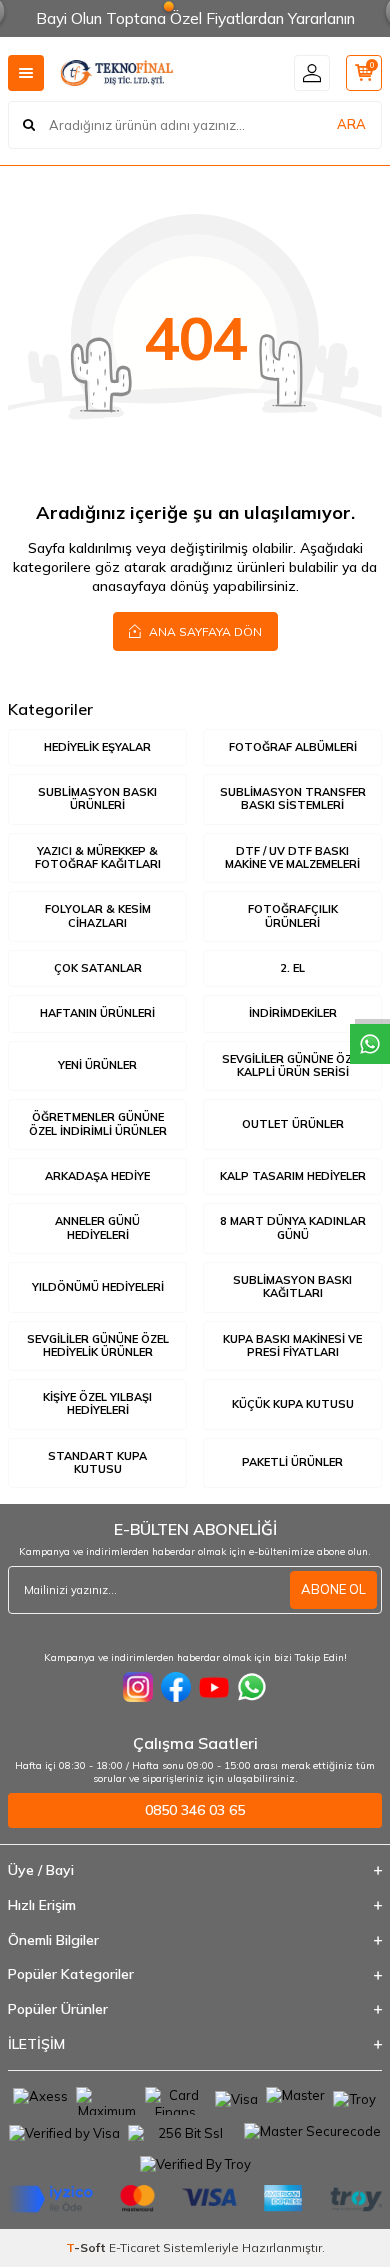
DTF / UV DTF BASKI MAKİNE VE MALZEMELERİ (292, 857)
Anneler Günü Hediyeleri (97, 1227)
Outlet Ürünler (293, 1124)
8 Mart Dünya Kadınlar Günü (293, 1227)
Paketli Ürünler (292, 1462)
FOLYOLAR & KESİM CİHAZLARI (98, 915)
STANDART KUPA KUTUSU (97, 1462)
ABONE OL (333, 1589)
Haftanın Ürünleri (97, 1013)
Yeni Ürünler (97, 1065)
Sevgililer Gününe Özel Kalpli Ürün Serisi (293, 1065)
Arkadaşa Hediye (97, 1176)
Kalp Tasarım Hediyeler (293, 1176)
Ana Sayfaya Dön (204, 631)
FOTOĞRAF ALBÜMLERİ (293, 747)
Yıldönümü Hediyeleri (98, 1287)
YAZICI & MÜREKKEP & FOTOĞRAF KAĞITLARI (98, 857)
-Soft (87, 2247)
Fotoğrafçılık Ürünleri (293, 915)
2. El (292, 968)
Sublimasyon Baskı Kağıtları (292, 1286)
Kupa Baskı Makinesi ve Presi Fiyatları (292, 1345)
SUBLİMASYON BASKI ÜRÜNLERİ (97, 798)
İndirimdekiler (293, 1013)
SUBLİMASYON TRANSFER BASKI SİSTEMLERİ (293, 798)
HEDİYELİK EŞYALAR (97, 747)
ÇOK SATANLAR (98, 968)
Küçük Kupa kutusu (293, 1404)
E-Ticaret (134, 2247)
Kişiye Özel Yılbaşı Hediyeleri (97, 1403)
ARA (351, 124)
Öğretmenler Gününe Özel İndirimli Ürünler (98, 1123)
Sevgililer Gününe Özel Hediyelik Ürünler (98, 1345)
